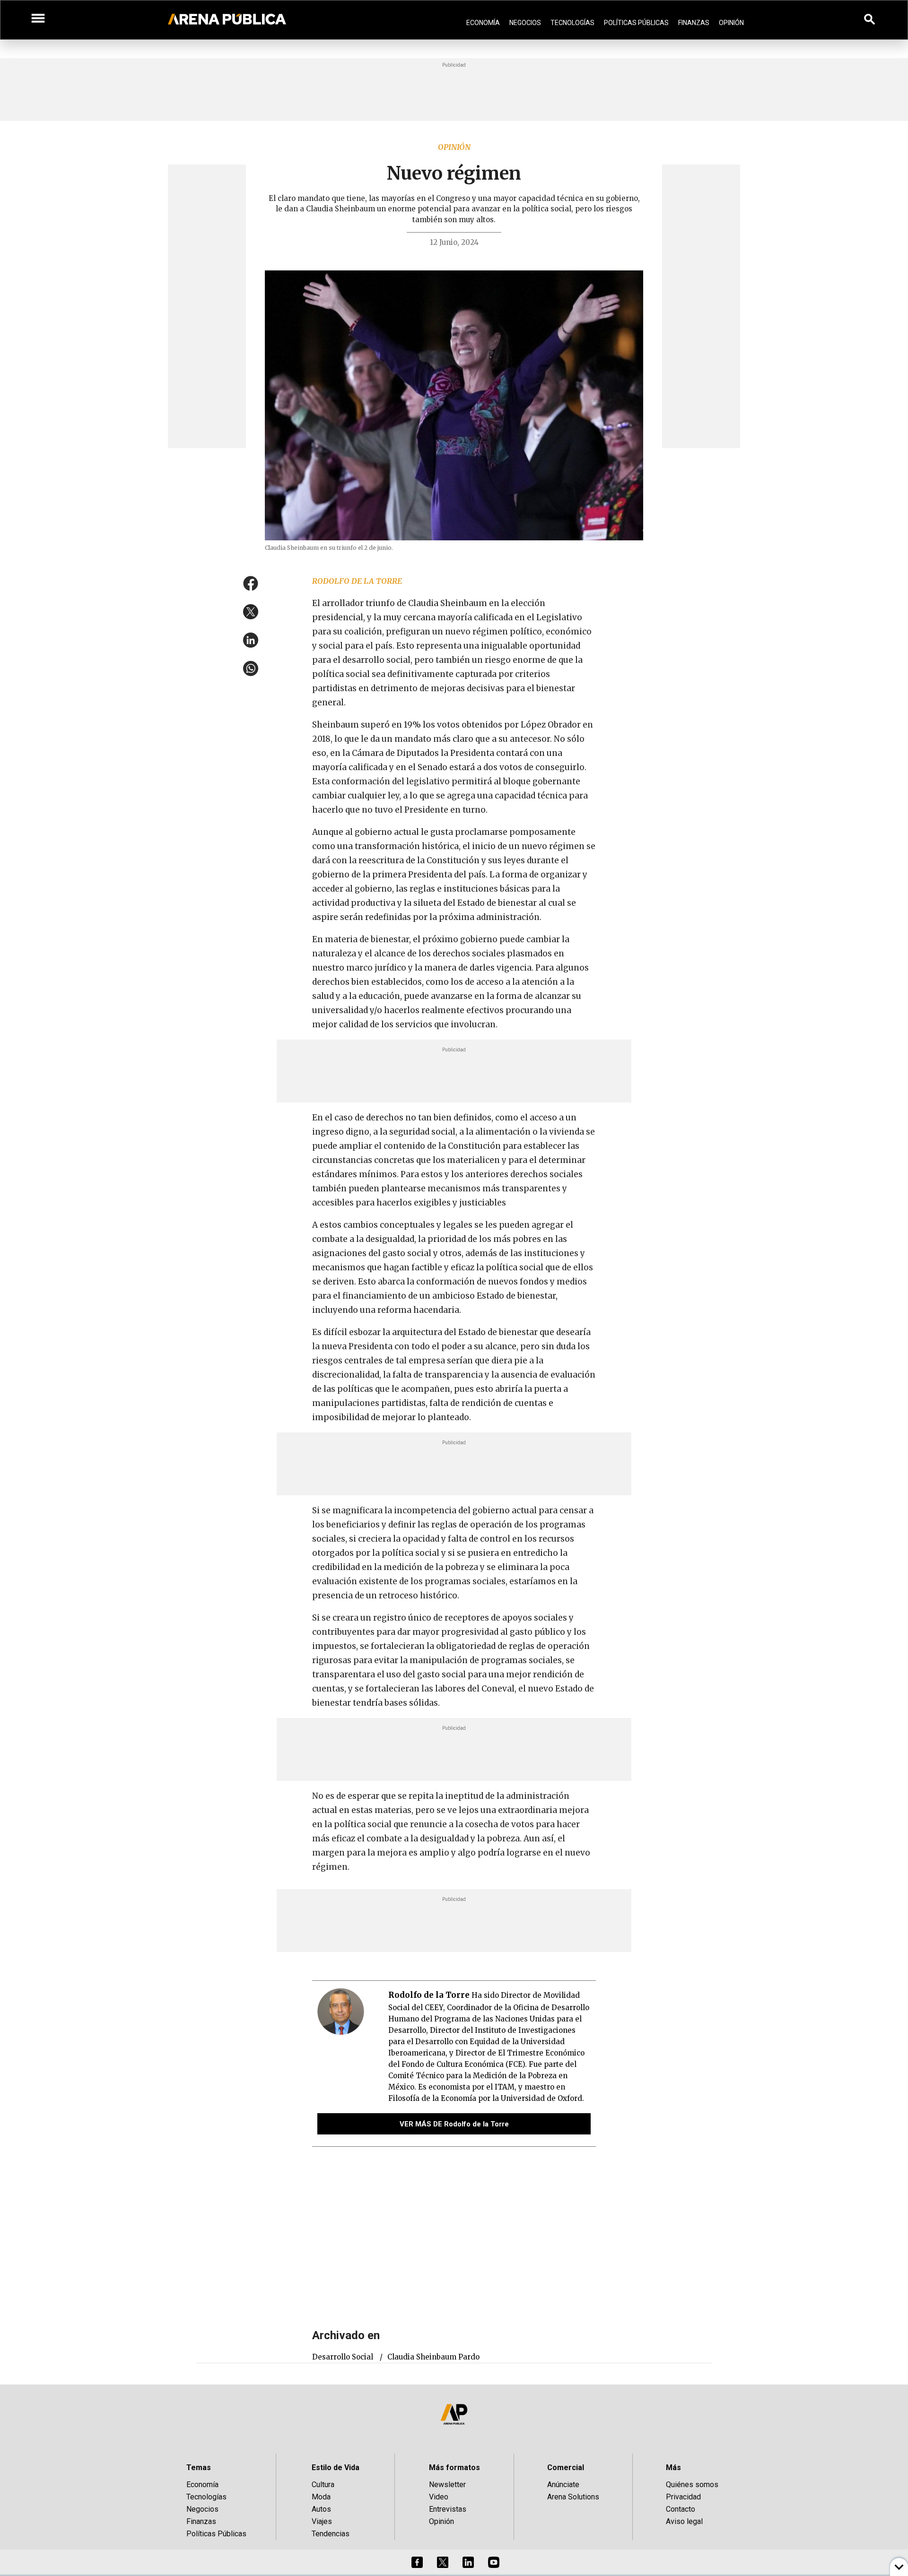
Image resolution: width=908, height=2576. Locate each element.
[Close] (512, 1216)
